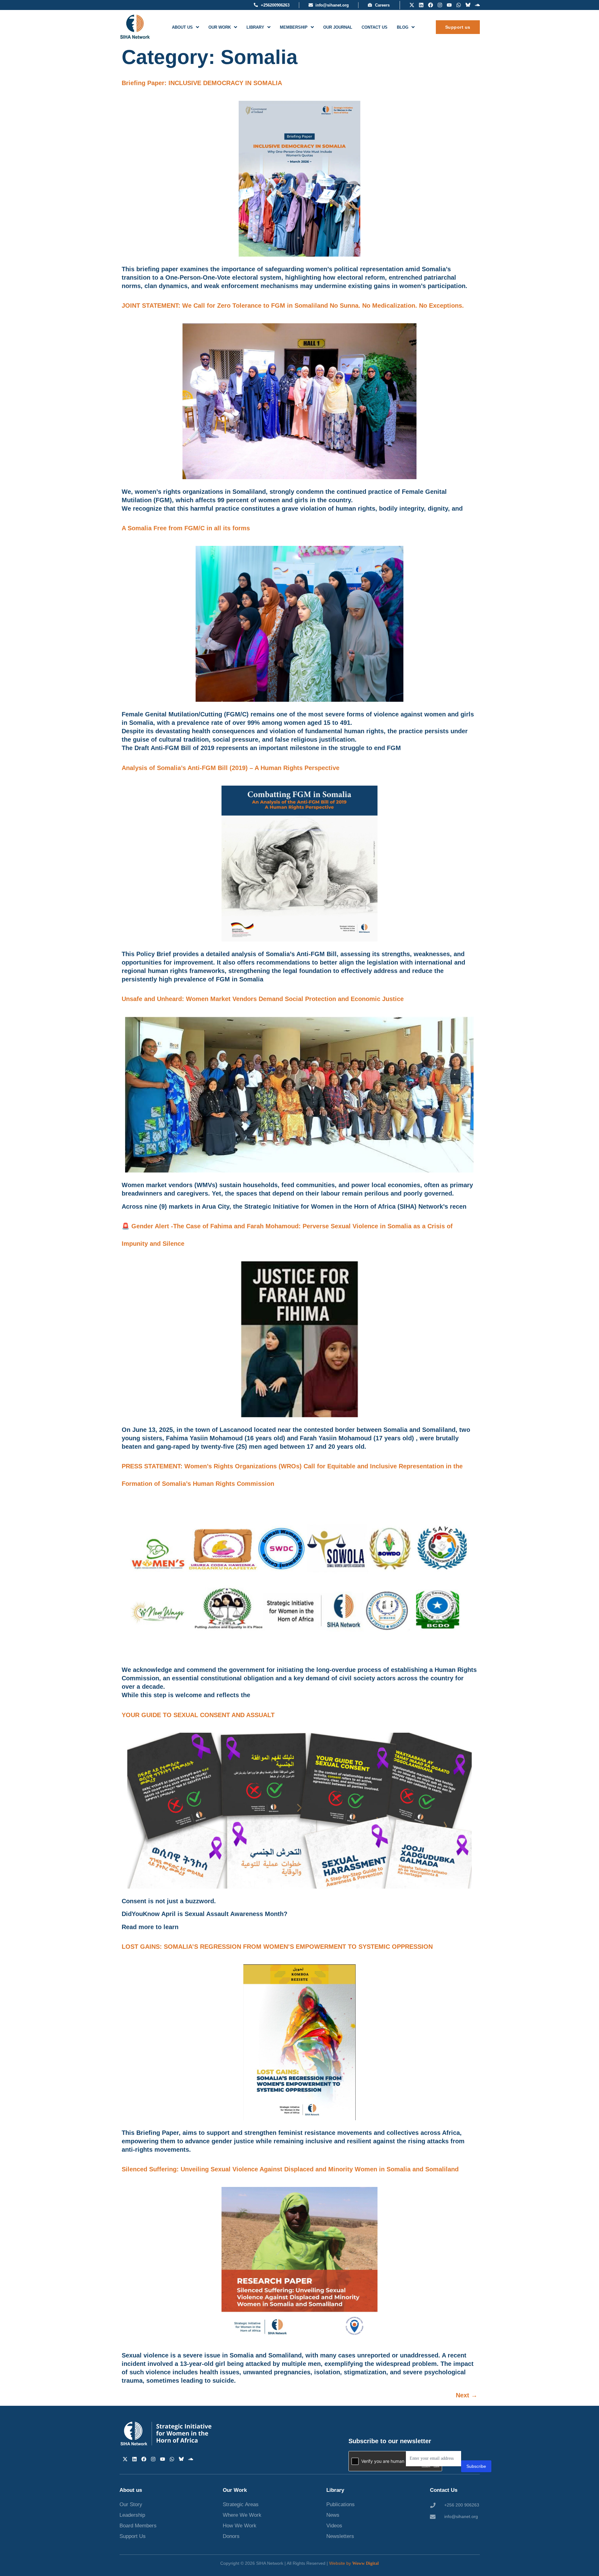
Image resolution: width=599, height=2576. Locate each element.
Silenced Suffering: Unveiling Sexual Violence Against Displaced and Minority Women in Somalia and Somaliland (290, 2169)
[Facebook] (431, 5)
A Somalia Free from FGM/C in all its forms (186, 528)
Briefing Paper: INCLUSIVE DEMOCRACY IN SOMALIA (202, 83)
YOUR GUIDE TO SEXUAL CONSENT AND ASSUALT (198, 1715)
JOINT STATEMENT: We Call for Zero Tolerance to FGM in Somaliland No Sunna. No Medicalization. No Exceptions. (293, 306)
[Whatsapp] (459, 5)
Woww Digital (365, 2563)
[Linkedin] (421, 5)
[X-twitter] (412, 5)
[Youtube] (449, 5)
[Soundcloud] (477, 5)
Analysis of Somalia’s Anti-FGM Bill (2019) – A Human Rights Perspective (231, 768)
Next (467, 2395)
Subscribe (476, 2466)
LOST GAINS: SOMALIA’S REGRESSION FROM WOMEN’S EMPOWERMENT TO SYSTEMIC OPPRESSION (277, 1947)
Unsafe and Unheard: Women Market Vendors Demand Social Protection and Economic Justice (263, 999)
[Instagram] (440, 5)
